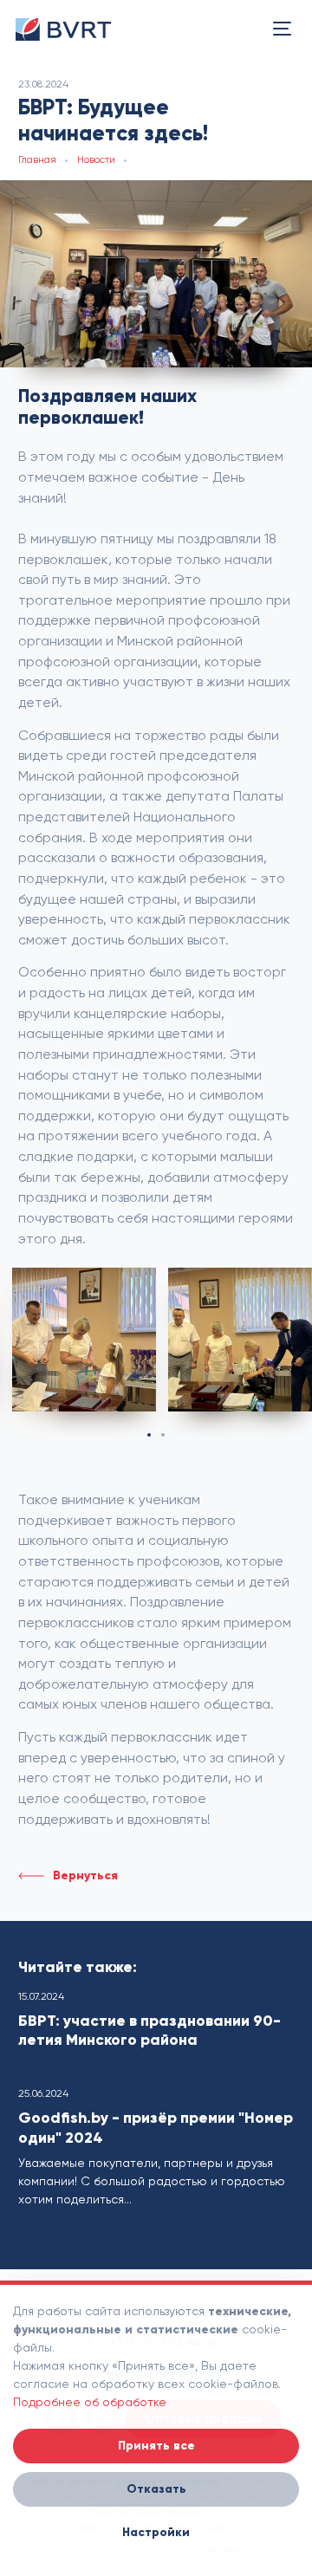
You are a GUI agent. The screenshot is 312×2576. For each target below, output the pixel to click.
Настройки (156, 2532)
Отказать (156, 2489)
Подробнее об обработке (90, 2402)
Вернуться (85, 1875)
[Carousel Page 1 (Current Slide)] (149, 1435)
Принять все (156, 2446)
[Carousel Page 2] (163, 1435)
